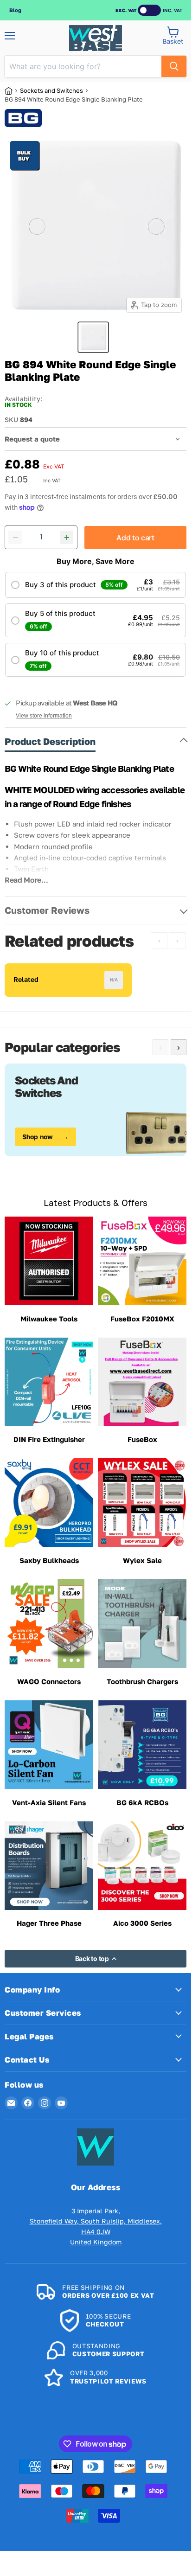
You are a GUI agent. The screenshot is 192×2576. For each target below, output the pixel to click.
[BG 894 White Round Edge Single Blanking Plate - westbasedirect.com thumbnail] (93, 337)
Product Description (50, 741)
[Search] (174, 66)
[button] (96, 585)
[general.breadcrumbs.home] (12, 91)
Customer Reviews (47, 910)
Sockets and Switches (51, 90)
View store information (44, 716)
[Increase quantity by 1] (67, 538)
